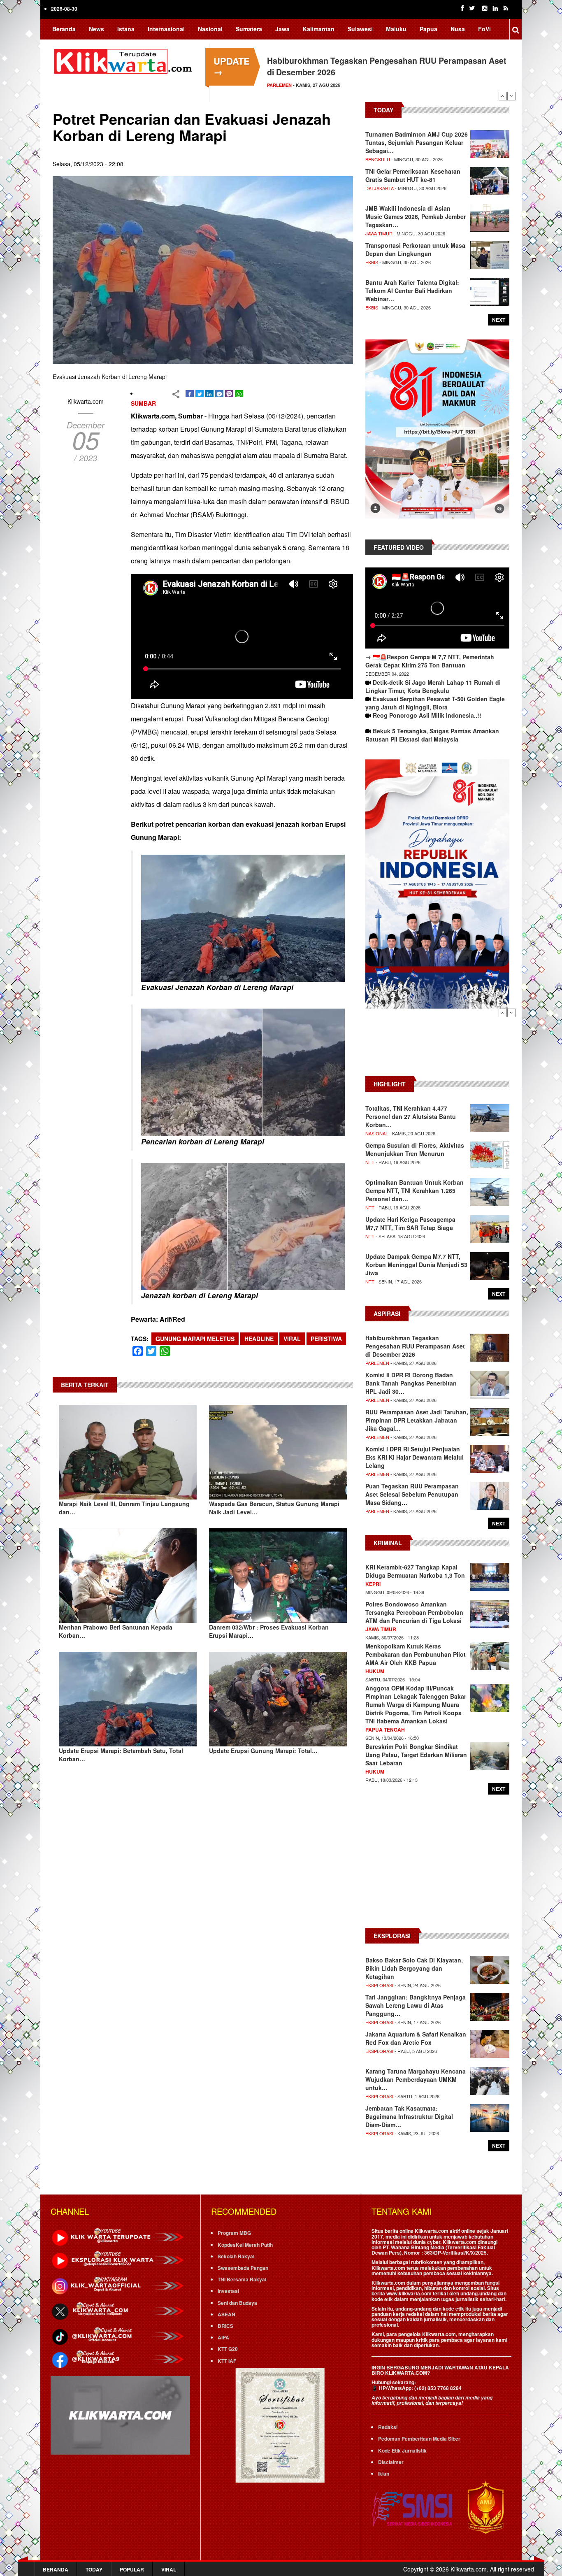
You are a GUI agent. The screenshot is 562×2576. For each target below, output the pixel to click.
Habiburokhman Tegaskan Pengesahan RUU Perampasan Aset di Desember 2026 (415, 1346)
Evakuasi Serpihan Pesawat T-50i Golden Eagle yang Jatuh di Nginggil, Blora (435, 703)
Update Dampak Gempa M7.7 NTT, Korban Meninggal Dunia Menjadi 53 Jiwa (416, 1265)
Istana (126, 29)
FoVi (484, 29)
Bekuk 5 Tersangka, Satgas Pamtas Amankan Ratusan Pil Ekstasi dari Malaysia (432, 735)
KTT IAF (227, 2361)
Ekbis (372, 262)
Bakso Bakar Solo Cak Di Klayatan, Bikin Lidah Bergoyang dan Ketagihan (414, 1968)
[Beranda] (125, 60)
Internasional (166, 29)
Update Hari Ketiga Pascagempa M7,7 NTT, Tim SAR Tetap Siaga (410, 1223)
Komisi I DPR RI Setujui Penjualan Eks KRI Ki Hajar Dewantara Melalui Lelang (415, 1457)
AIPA (223, 2337)
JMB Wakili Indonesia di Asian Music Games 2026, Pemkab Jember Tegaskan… (416, 216)
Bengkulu (378, 159)
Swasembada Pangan (243, 2268)
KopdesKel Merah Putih (245, 2245)
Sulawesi (360, 29)
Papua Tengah (385, 1730)
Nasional (210, 29)
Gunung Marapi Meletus (195, 1339)
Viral (292, 1339)
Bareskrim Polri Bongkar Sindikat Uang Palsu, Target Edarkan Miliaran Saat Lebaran (416, 1755)
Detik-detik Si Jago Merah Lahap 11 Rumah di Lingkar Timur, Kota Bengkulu (433, 686)
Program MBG (234, 2233)
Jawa (282, 29)
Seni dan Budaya (237, 2303)
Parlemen (377, 1363)
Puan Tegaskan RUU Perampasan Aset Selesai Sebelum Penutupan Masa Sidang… (412, 1494)
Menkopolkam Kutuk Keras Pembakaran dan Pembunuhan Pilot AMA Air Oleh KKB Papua (416, 1654)
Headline (259, 1339)
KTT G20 (228, 2349)
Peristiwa (326, 1339)
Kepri (373, 1584)
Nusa (458, 29)
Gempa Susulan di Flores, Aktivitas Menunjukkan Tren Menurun (415, 1149)
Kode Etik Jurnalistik (402, 2450)
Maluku (396, 29)
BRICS (225, 2326)
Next (511, 96)
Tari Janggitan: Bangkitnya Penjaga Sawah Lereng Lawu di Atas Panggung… (416, 2005)
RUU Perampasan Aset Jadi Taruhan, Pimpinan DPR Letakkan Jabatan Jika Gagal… (417, 1420)
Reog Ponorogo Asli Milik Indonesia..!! (427, 715)
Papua (428, 29)
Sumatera (249, 29)
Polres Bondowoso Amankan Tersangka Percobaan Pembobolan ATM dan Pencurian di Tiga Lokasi (414, 1612)
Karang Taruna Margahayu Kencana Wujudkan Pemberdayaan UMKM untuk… (416, 2079)
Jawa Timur (379, 233)
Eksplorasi (379, 1985)
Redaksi (388, 2427)
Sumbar (143, 403)
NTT (370, 1162)
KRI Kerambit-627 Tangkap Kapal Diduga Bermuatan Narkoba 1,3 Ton (415, 1571)
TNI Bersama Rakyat (242, 2279)
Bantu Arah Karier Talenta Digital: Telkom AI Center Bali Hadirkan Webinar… (412, 291)
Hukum (375, 1671)
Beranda (64, 29)
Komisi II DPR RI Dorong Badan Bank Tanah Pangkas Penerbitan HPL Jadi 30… (411, 1383)
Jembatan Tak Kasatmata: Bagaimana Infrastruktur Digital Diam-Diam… (409, 2116)
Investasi (228, 2291)
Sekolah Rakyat (236, 2256)
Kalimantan (319, 29)
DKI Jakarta (380, 188)
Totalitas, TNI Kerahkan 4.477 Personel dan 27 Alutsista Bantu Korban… (411, 1116)
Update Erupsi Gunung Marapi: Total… (263, 1751)
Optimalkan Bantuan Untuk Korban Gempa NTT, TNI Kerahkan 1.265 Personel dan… (415, 1190)
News (96, 29)
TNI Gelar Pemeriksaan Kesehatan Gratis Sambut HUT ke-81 (413, 175)
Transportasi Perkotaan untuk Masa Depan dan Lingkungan (415, 249)
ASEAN (226, 2314)
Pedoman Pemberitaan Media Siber (419, 2439)
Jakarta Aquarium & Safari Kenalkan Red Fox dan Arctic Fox (416, 2038)
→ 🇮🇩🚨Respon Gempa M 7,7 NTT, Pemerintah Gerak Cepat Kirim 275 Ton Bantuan (430, 661)
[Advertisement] (437, 1046)
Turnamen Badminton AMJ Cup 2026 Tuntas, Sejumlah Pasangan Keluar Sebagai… (417, 142)
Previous (503, 96)
